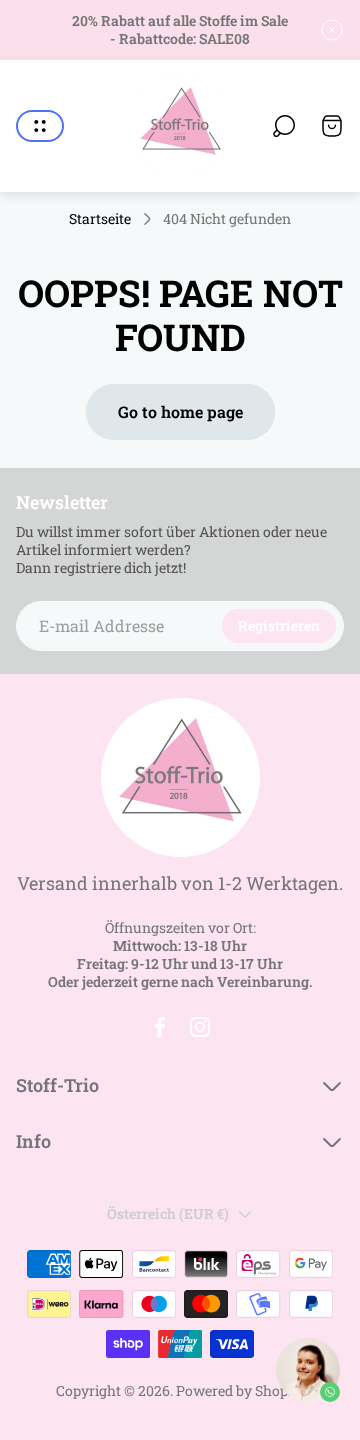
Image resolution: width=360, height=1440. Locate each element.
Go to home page (180, 411)
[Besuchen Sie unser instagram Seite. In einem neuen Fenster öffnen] (200, 1027)
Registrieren (279, 625)
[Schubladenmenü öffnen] (40, 126)
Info (33, 1141)
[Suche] (284, 126)
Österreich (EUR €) (168, 1213)
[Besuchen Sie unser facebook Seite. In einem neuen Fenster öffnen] (160, 1027)
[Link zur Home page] (180, 777)
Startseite (100, 219)
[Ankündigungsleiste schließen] (332, 30)
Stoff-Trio (57, 1085)
